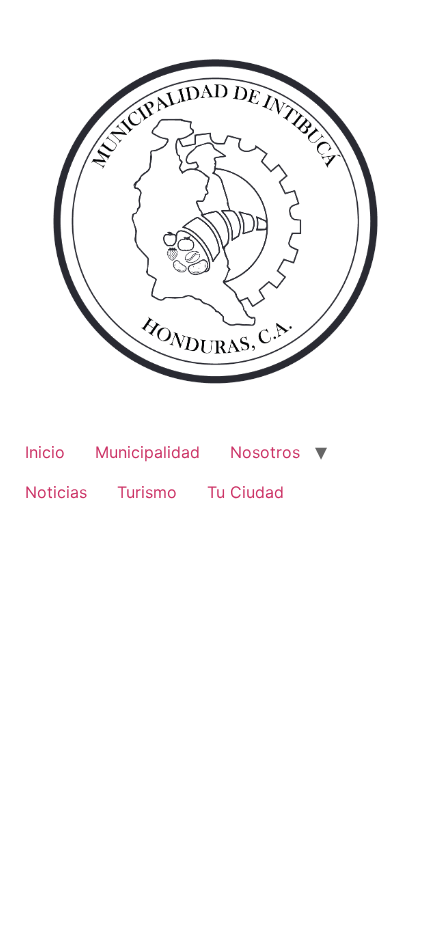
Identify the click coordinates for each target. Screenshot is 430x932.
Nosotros (265, 452)
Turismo (147, 492)
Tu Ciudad (245, 492)
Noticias (56, 492)
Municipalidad (147, 452)
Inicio (45, 452)
